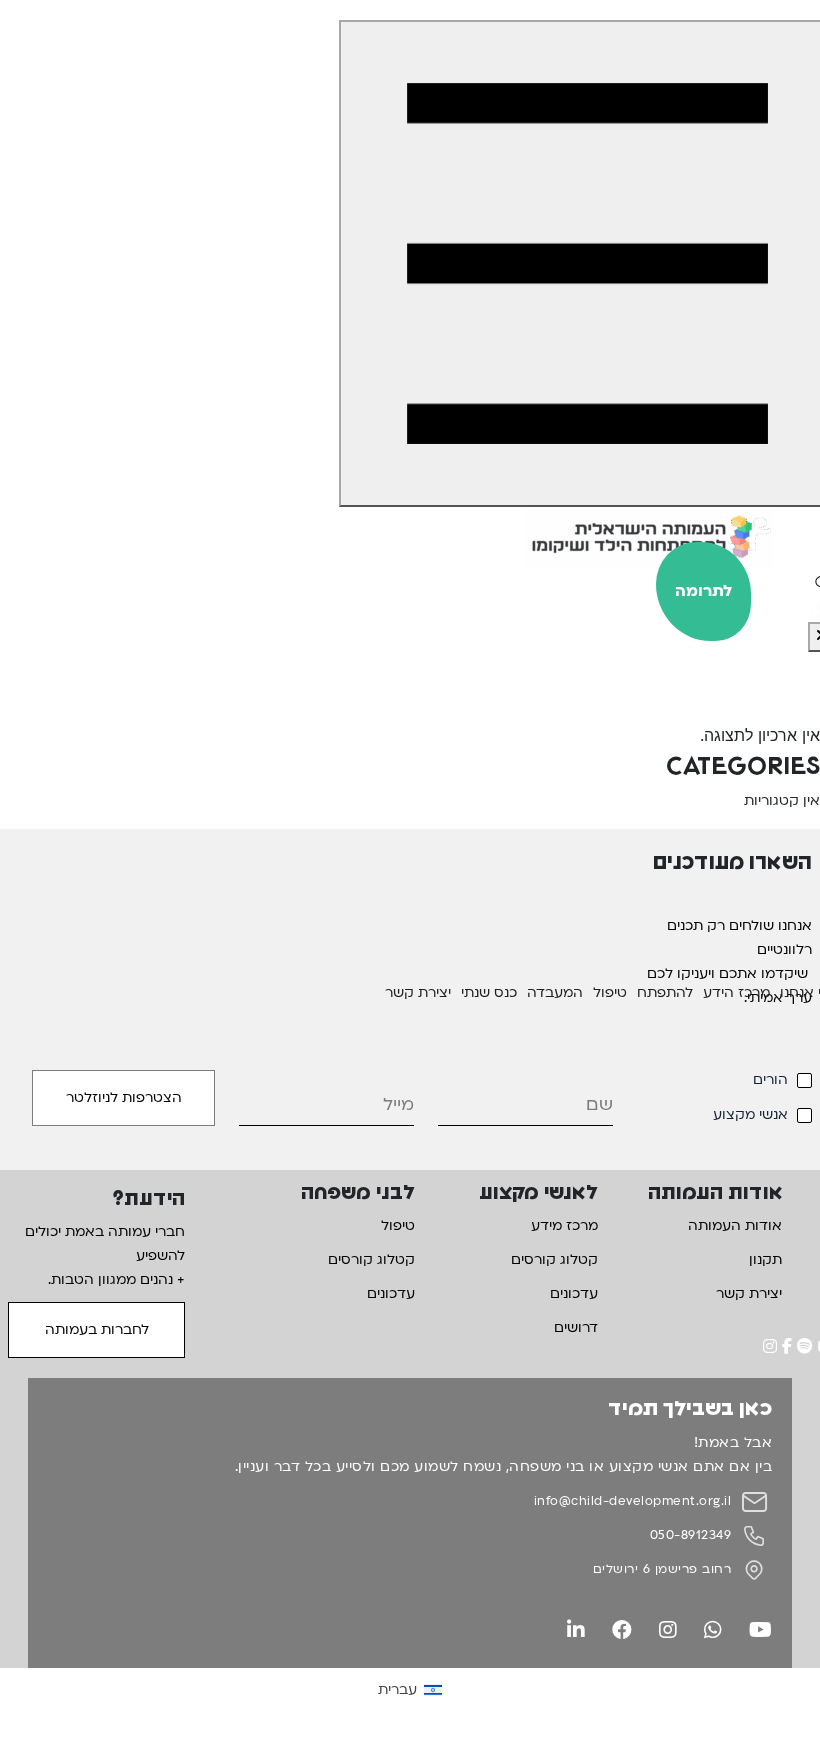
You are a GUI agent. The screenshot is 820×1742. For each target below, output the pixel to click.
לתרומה (703, 591)
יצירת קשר (418, 992)
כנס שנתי (489, 992)
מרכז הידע (736, 992)
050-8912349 (691, 1535)
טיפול (610, 992)
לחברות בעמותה (97, 1329)
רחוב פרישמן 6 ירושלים (662, 1569)
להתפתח (665, 992)
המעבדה (555, 992)
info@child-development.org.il (633, 1501)
